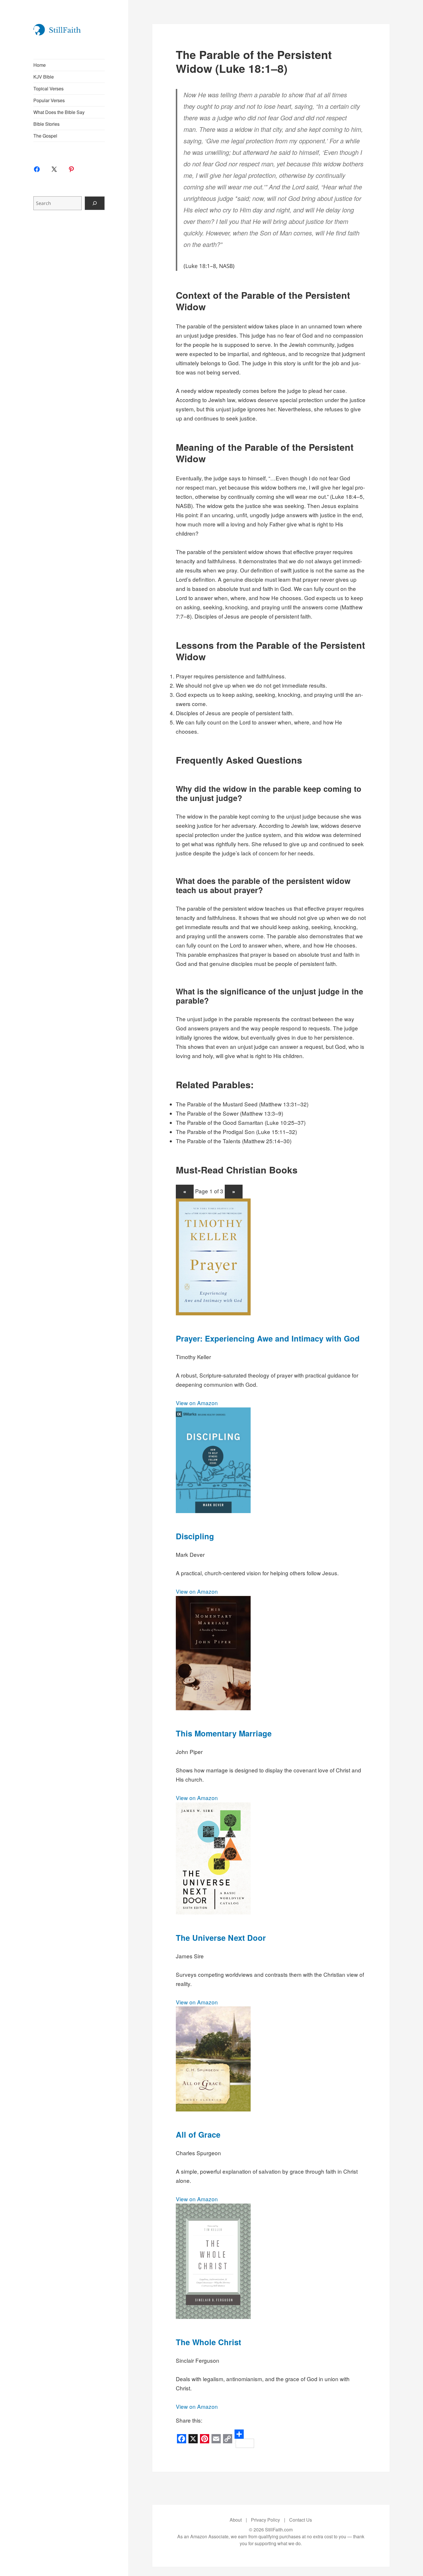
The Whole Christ (208, 2342)
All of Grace (198, 2134)
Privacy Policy (265, 2520)
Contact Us (301, 2520)
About (236, 2520)
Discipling (195, 1536)
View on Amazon (197, 1403)
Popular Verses (49, 100)
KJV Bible (44, 77)
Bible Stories (46, 124)
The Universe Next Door (221, 1938)
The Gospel (45, 136)
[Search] (95, 203)
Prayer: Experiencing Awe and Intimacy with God (268, 1338)
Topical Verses (48, 89)
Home (40, 65)
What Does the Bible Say (59, 112)
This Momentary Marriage (224, 1733)
